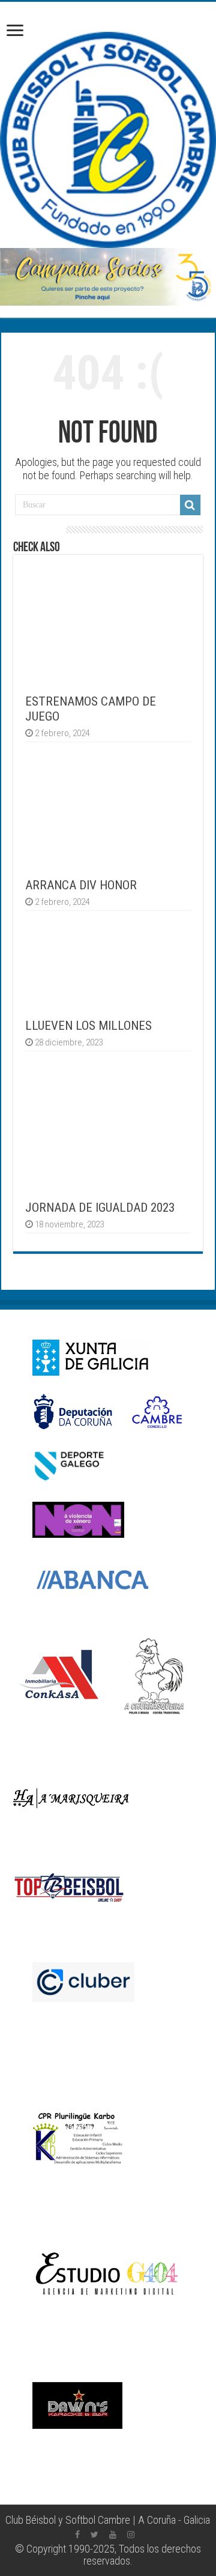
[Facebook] (77, 2535)
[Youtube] (113, 2535)
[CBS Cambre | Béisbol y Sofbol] (108, 140)
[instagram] (131, 2535)
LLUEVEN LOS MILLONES (88, 1025)
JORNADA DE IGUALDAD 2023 (100, 1207)
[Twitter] (94, 2535)
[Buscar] (190, 505)
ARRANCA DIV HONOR (81, 885)
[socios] (108, 277)
